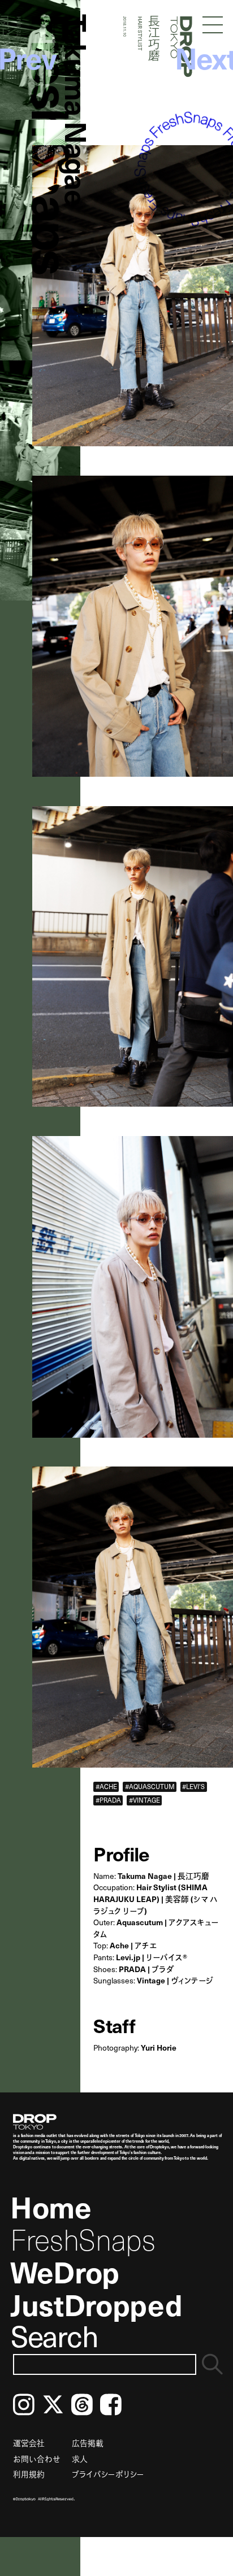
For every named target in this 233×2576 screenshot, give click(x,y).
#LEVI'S (193, 1786)
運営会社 (29, 2443)
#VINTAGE (144, 1800)
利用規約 (29, 2474)
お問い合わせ (37, 2459)
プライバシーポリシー (108, 2474)
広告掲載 (88, 2443)
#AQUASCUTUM (150, 1786)
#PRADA (108, 1800)
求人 (80, 2459)
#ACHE (106, 1786)
